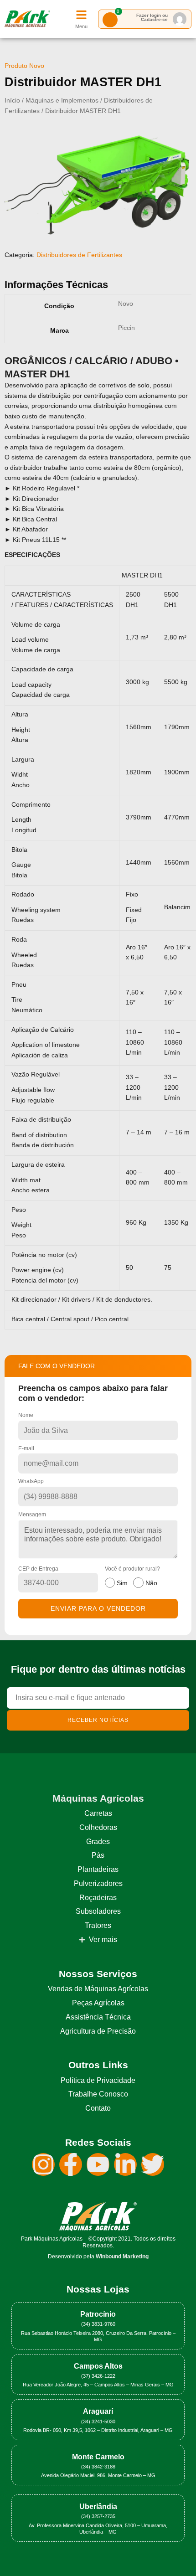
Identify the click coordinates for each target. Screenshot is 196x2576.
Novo (126, 304)
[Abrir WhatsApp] (173, 2553)
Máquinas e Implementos (62, 100)
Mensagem (32, 1515)
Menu (81, 26)
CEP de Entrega (38, 1569)
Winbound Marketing (122, 2257)
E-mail (26, 1448)
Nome (26, 1415)
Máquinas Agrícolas (98, 1798)
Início (12, 100)
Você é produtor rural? (132, 1576)
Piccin (126, 328)
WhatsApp (31, 1481)
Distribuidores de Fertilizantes (79, 255)
